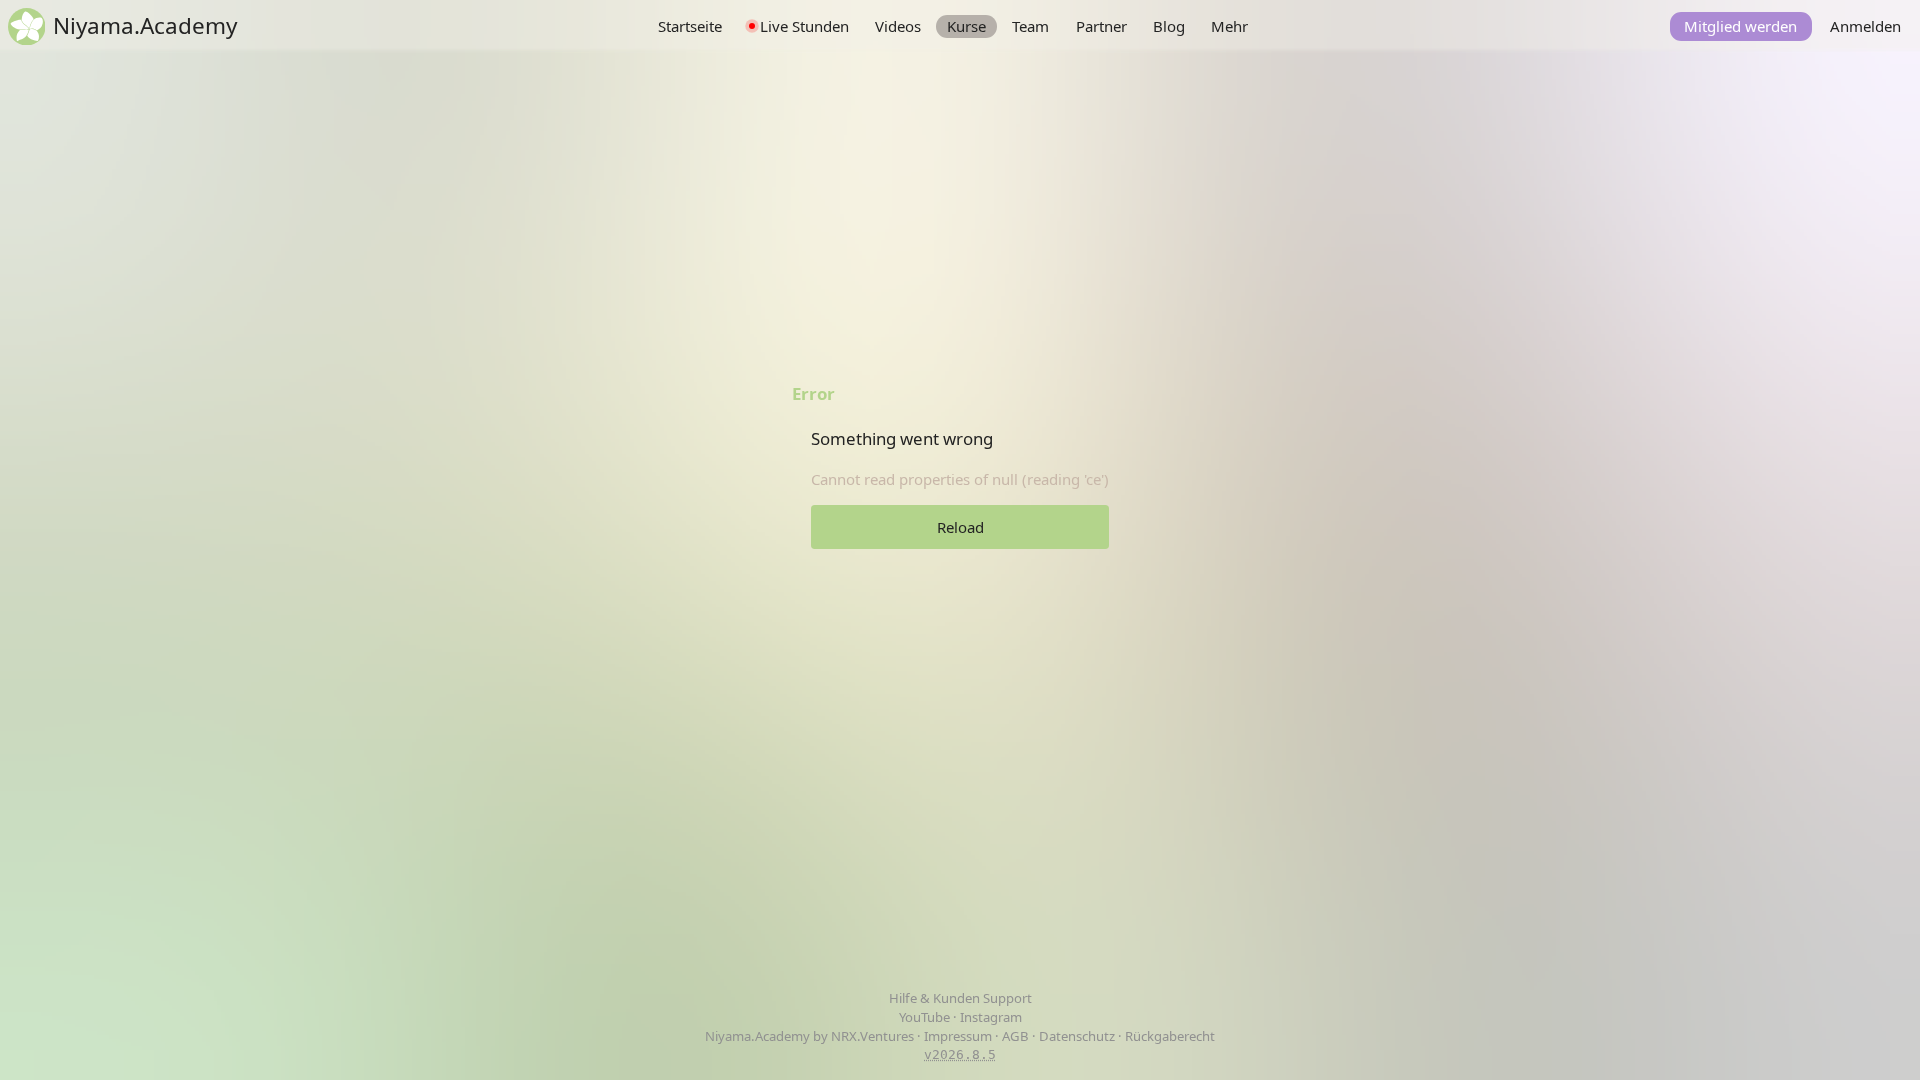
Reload (960, 527)
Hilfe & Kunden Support (960, 998)
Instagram (991, 1017)
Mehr (1229, 26)
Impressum (958, 1036)
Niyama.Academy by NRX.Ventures (811, 1036)
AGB (1015, 1036)
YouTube (926, 1017)
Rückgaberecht (1170, 1036)
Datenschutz (1077, 1036)
